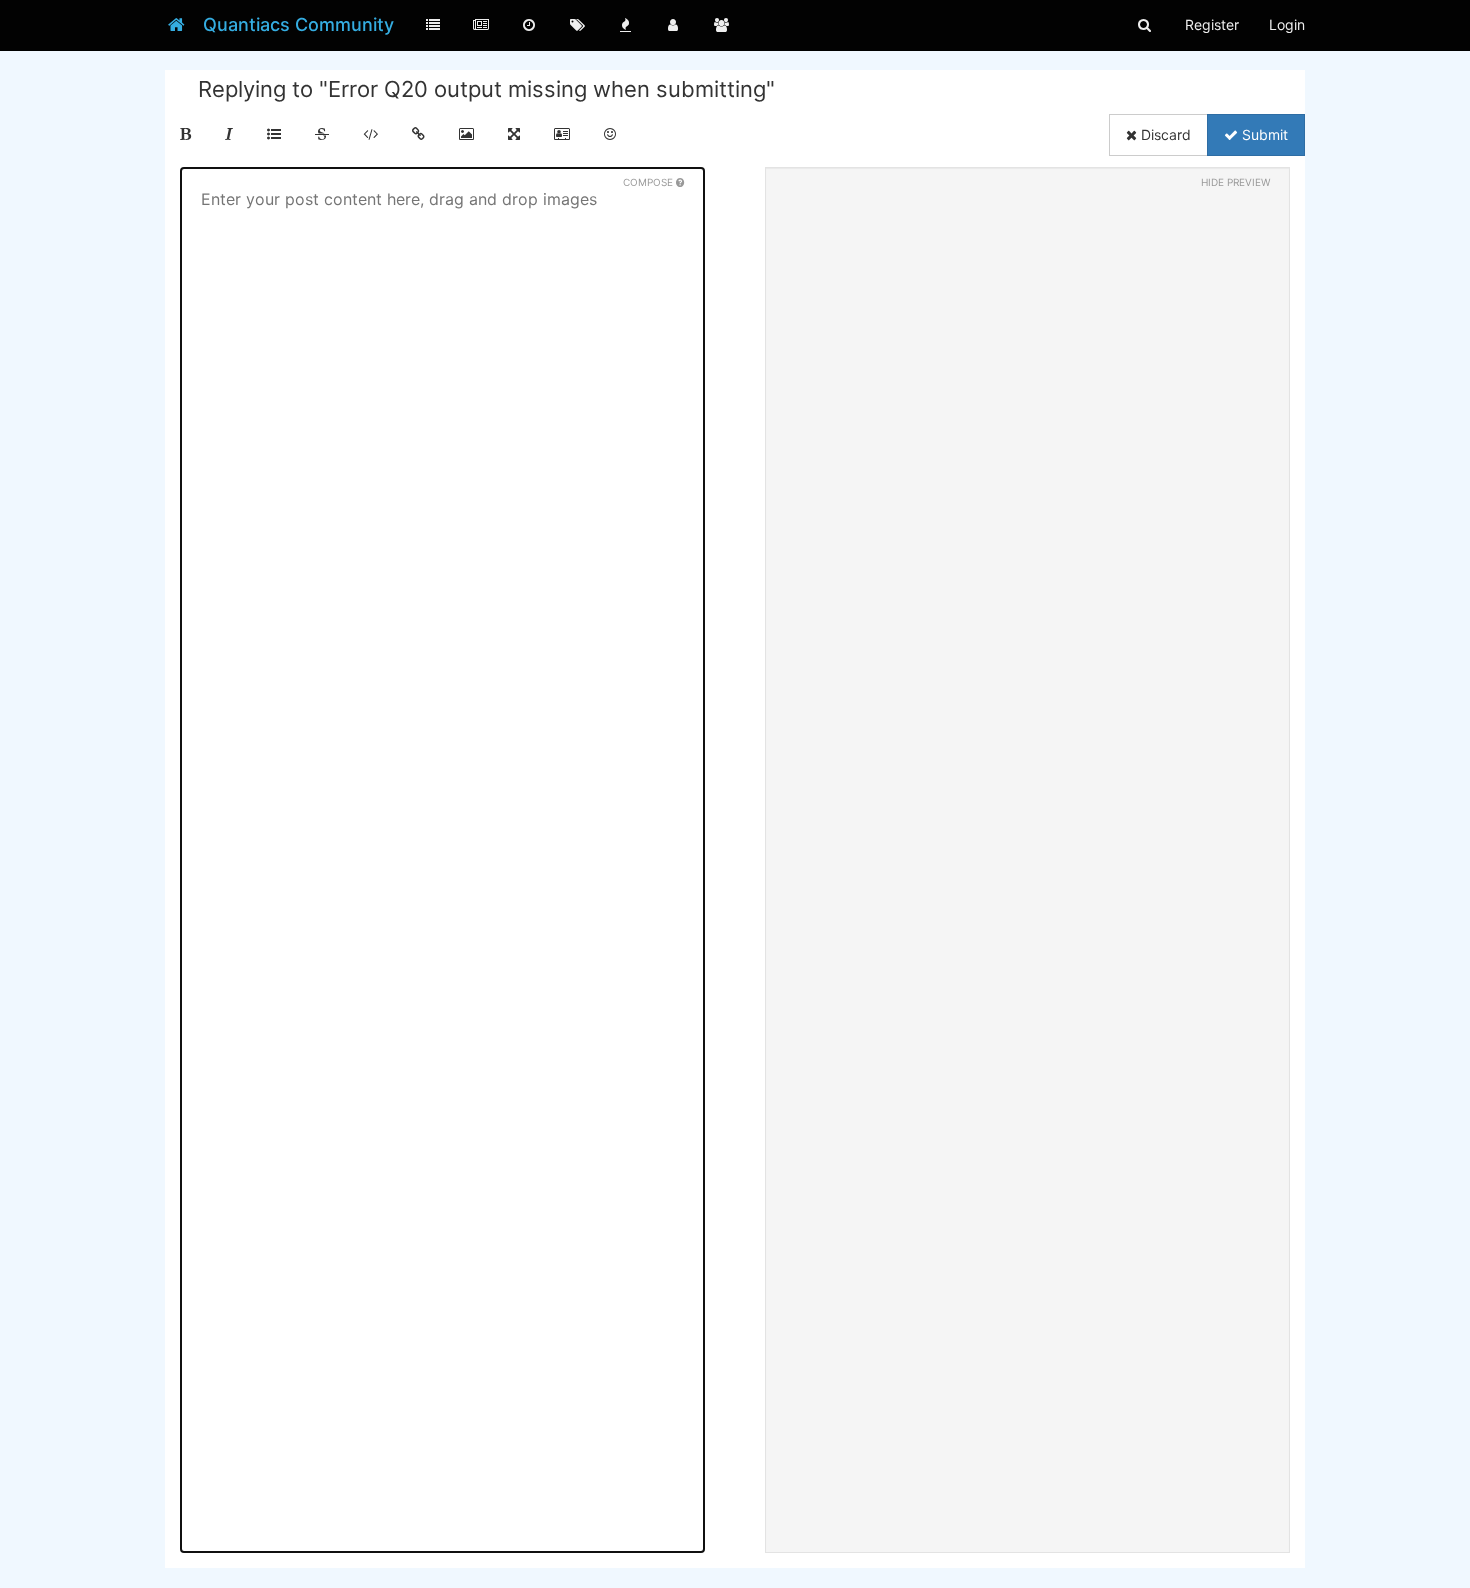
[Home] (176, 25)
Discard (1164, 134)
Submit (1263, 134)
